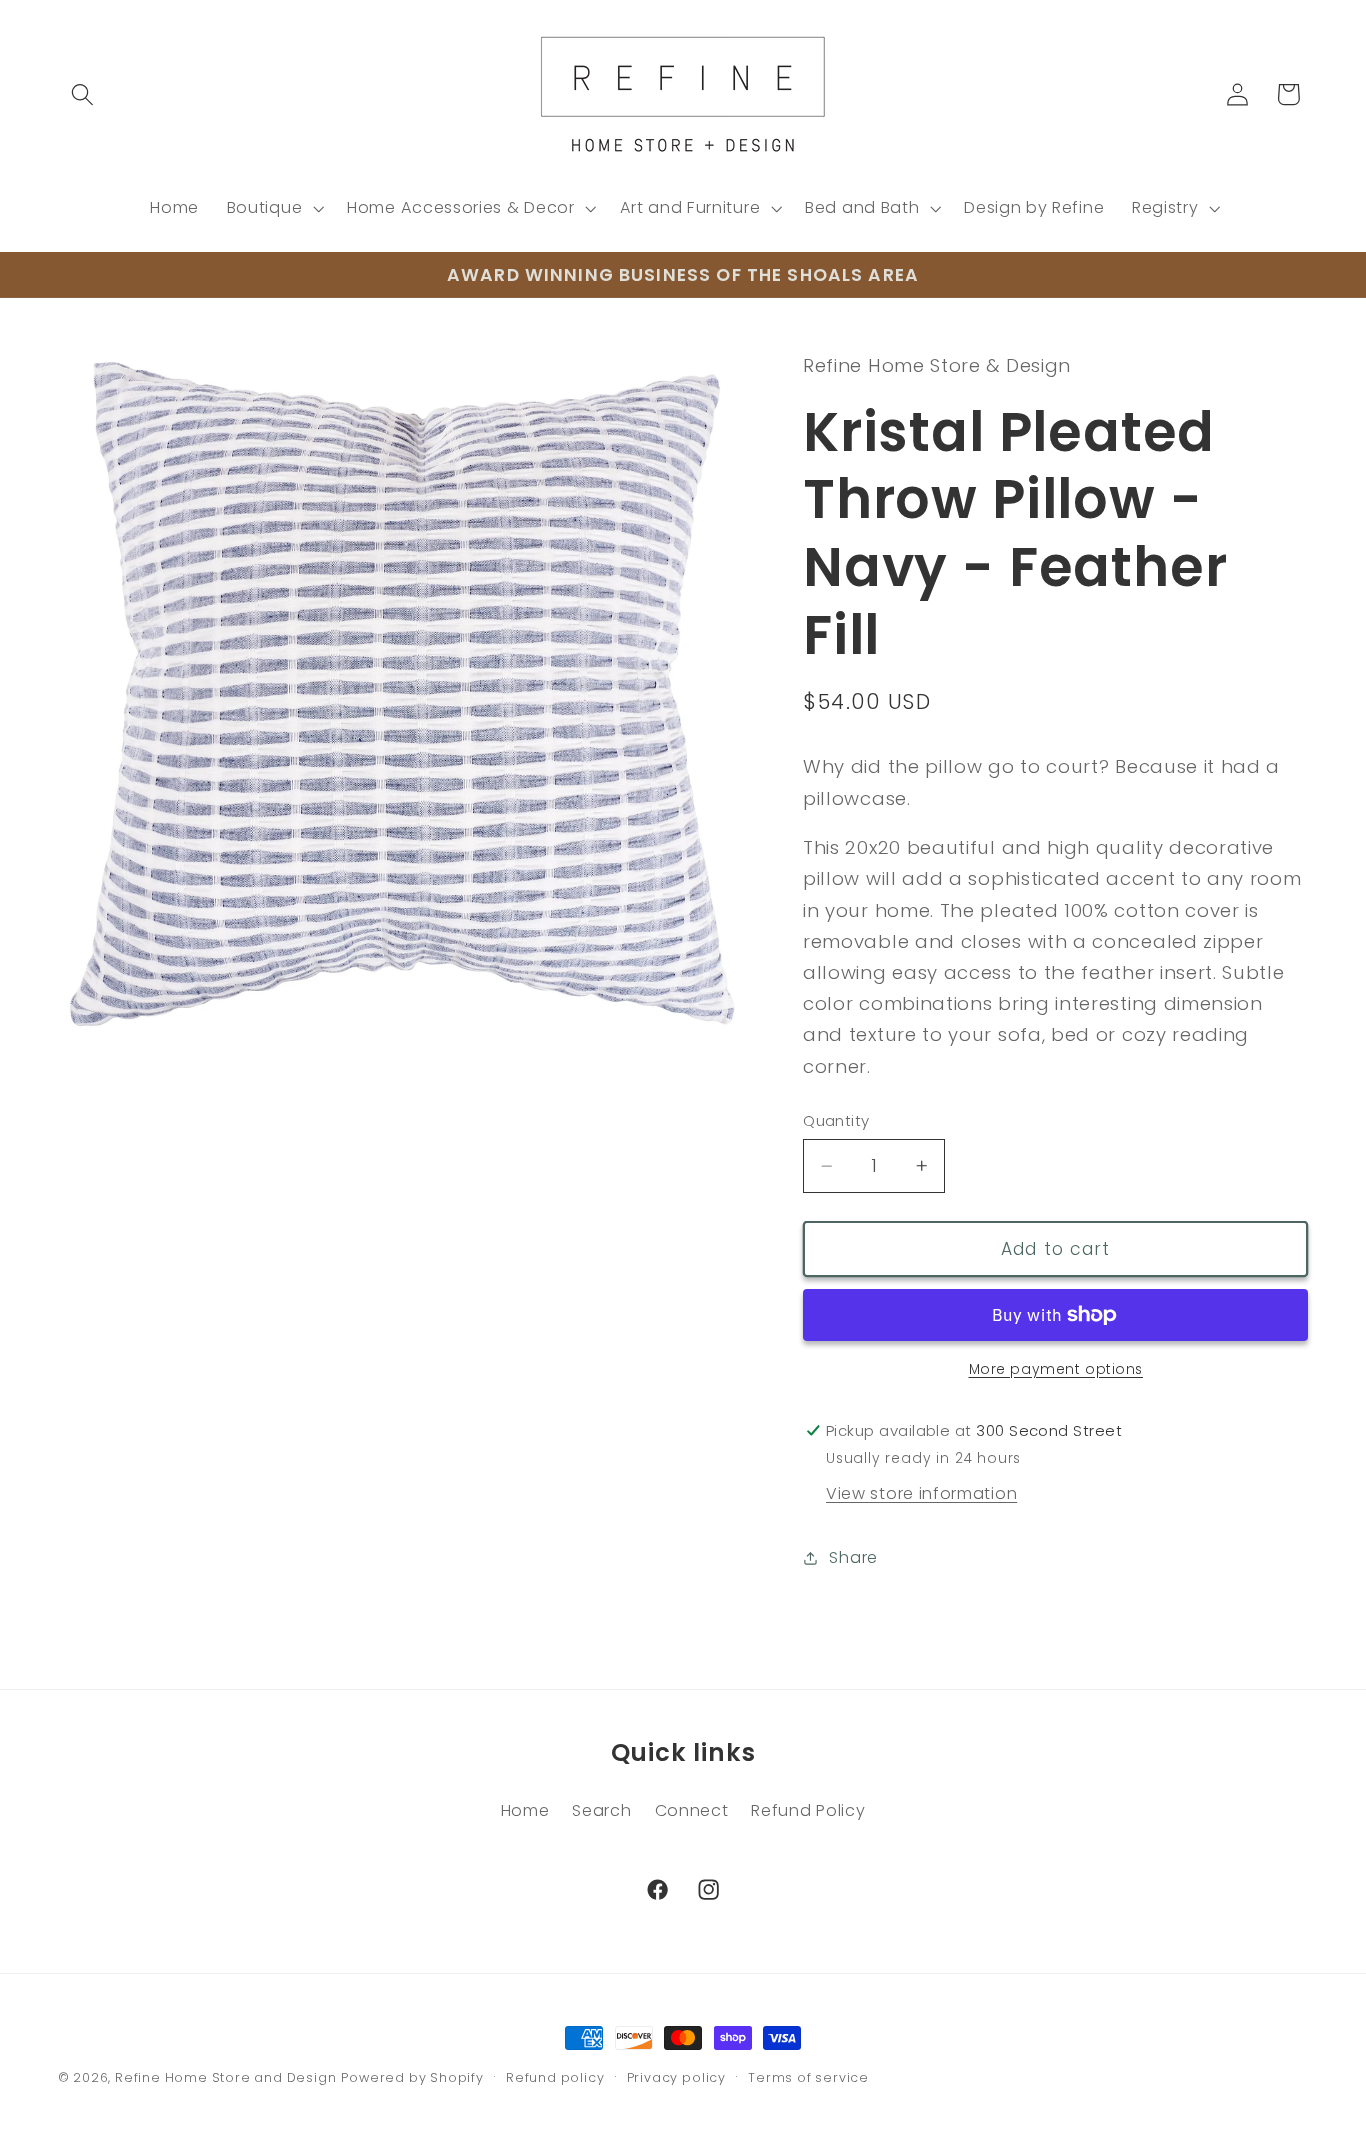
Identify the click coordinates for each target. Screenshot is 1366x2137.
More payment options (1056, 1369)
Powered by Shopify (412, 2077)
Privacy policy (676, 2077)
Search (601, 1810)
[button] (83, 94)
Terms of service (808, 2077)
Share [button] (853, 1557)
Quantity (836, 1120)
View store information (921, 1493)
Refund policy (555, 2077)
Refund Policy (808, 1810)
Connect (692, 1810)
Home (525, 1810)
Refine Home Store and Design (226, 2077)
